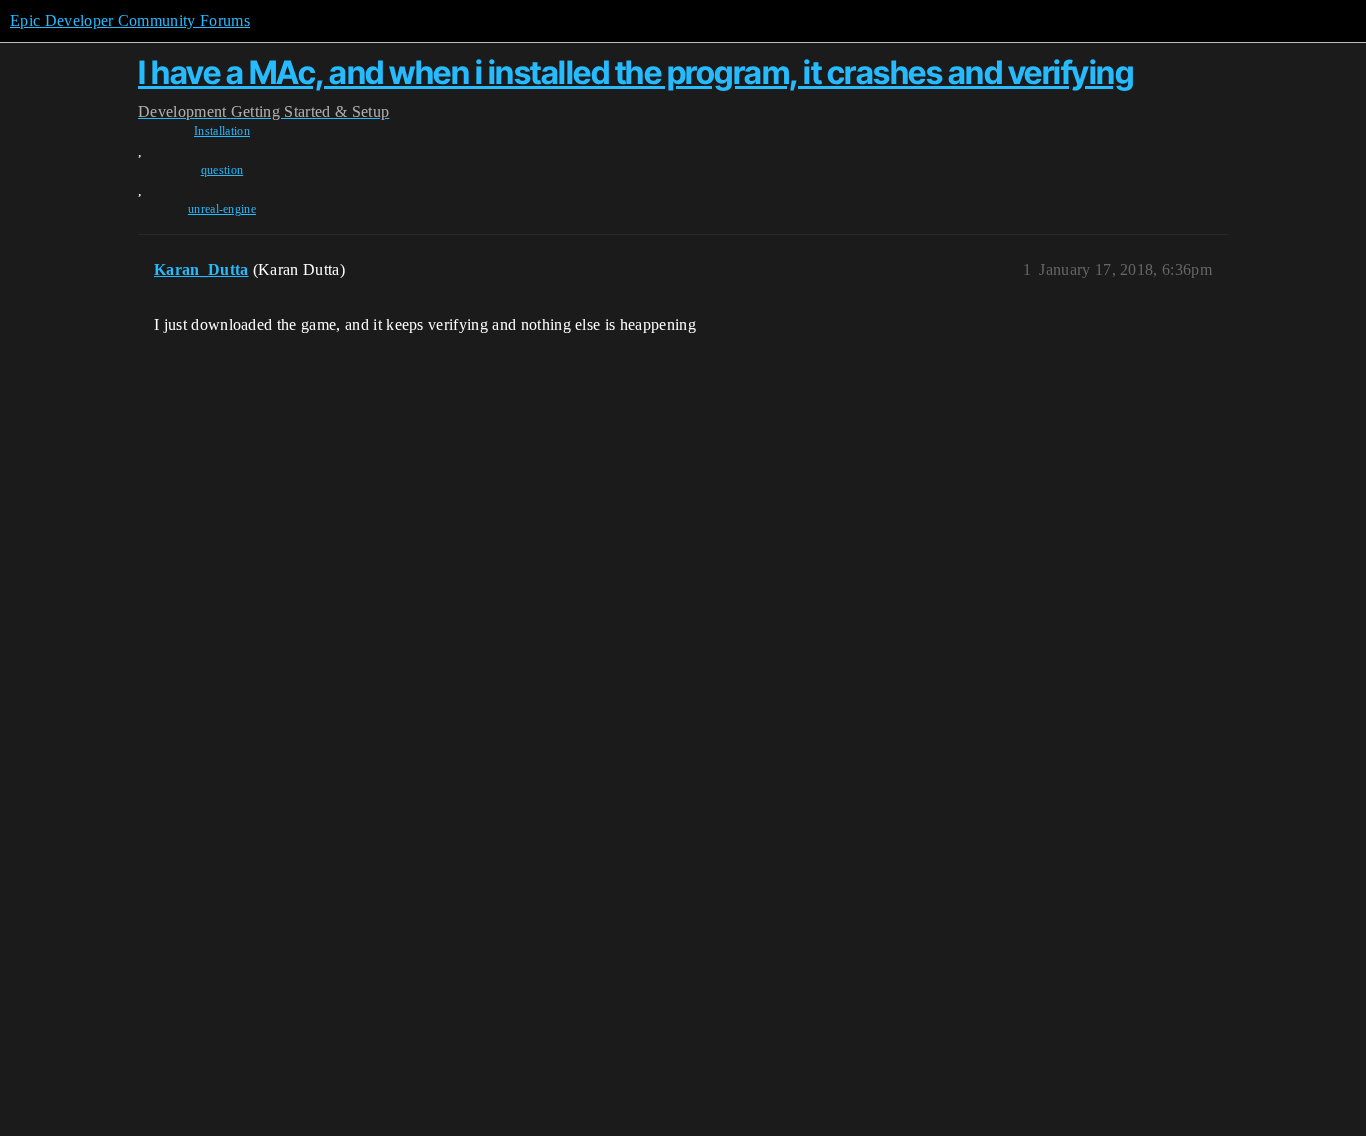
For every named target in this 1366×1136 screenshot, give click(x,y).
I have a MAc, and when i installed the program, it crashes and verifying (635, 72)
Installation (222, 131)
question (222, 170)
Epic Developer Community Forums (130, 20)
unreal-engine (222, 209)
